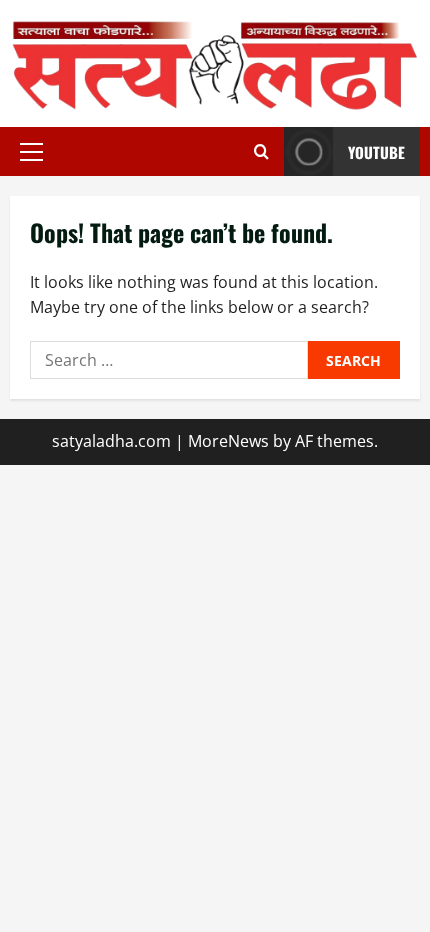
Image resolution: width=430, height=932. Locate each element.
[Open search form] (261, 151)
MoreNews (228, 441)
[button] (31, 152)
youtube (376, 152)
